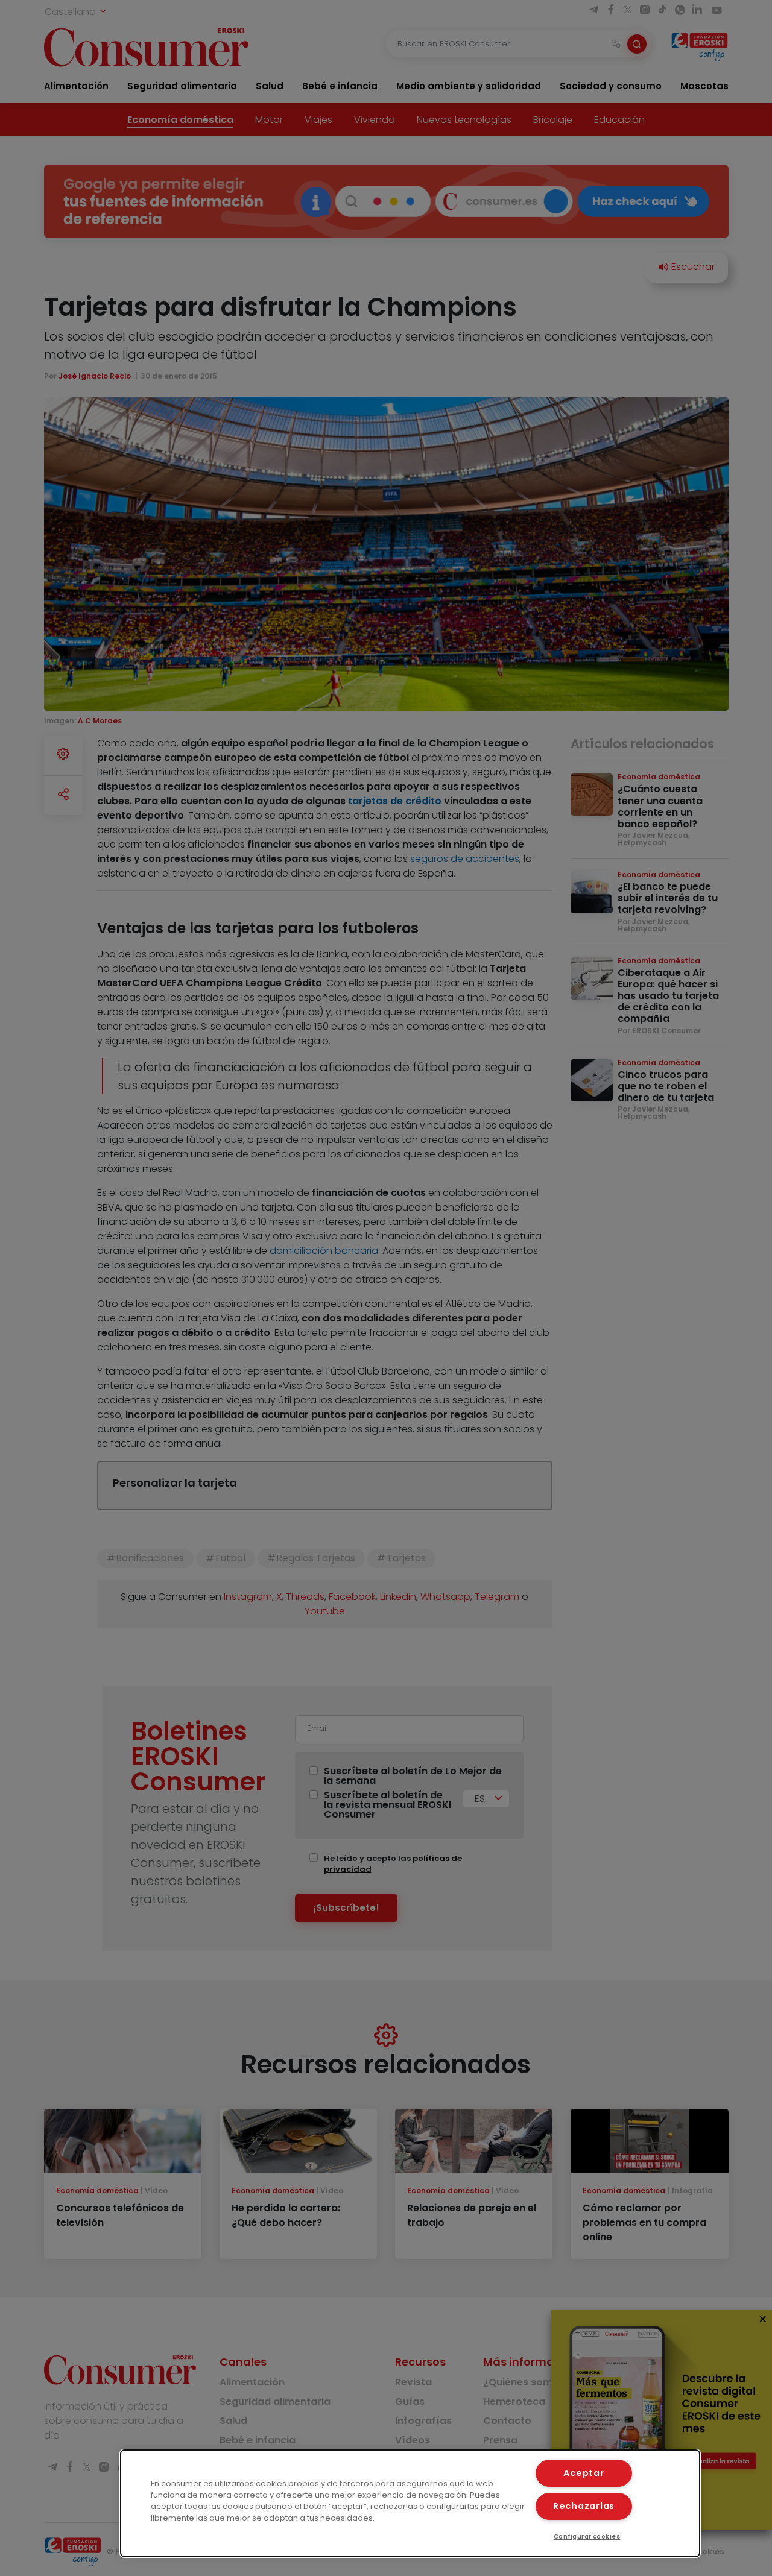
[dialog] (410, 2503)
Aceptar (584, 2473)
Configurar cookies (587, 2537)
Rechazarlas (584, 2506)
